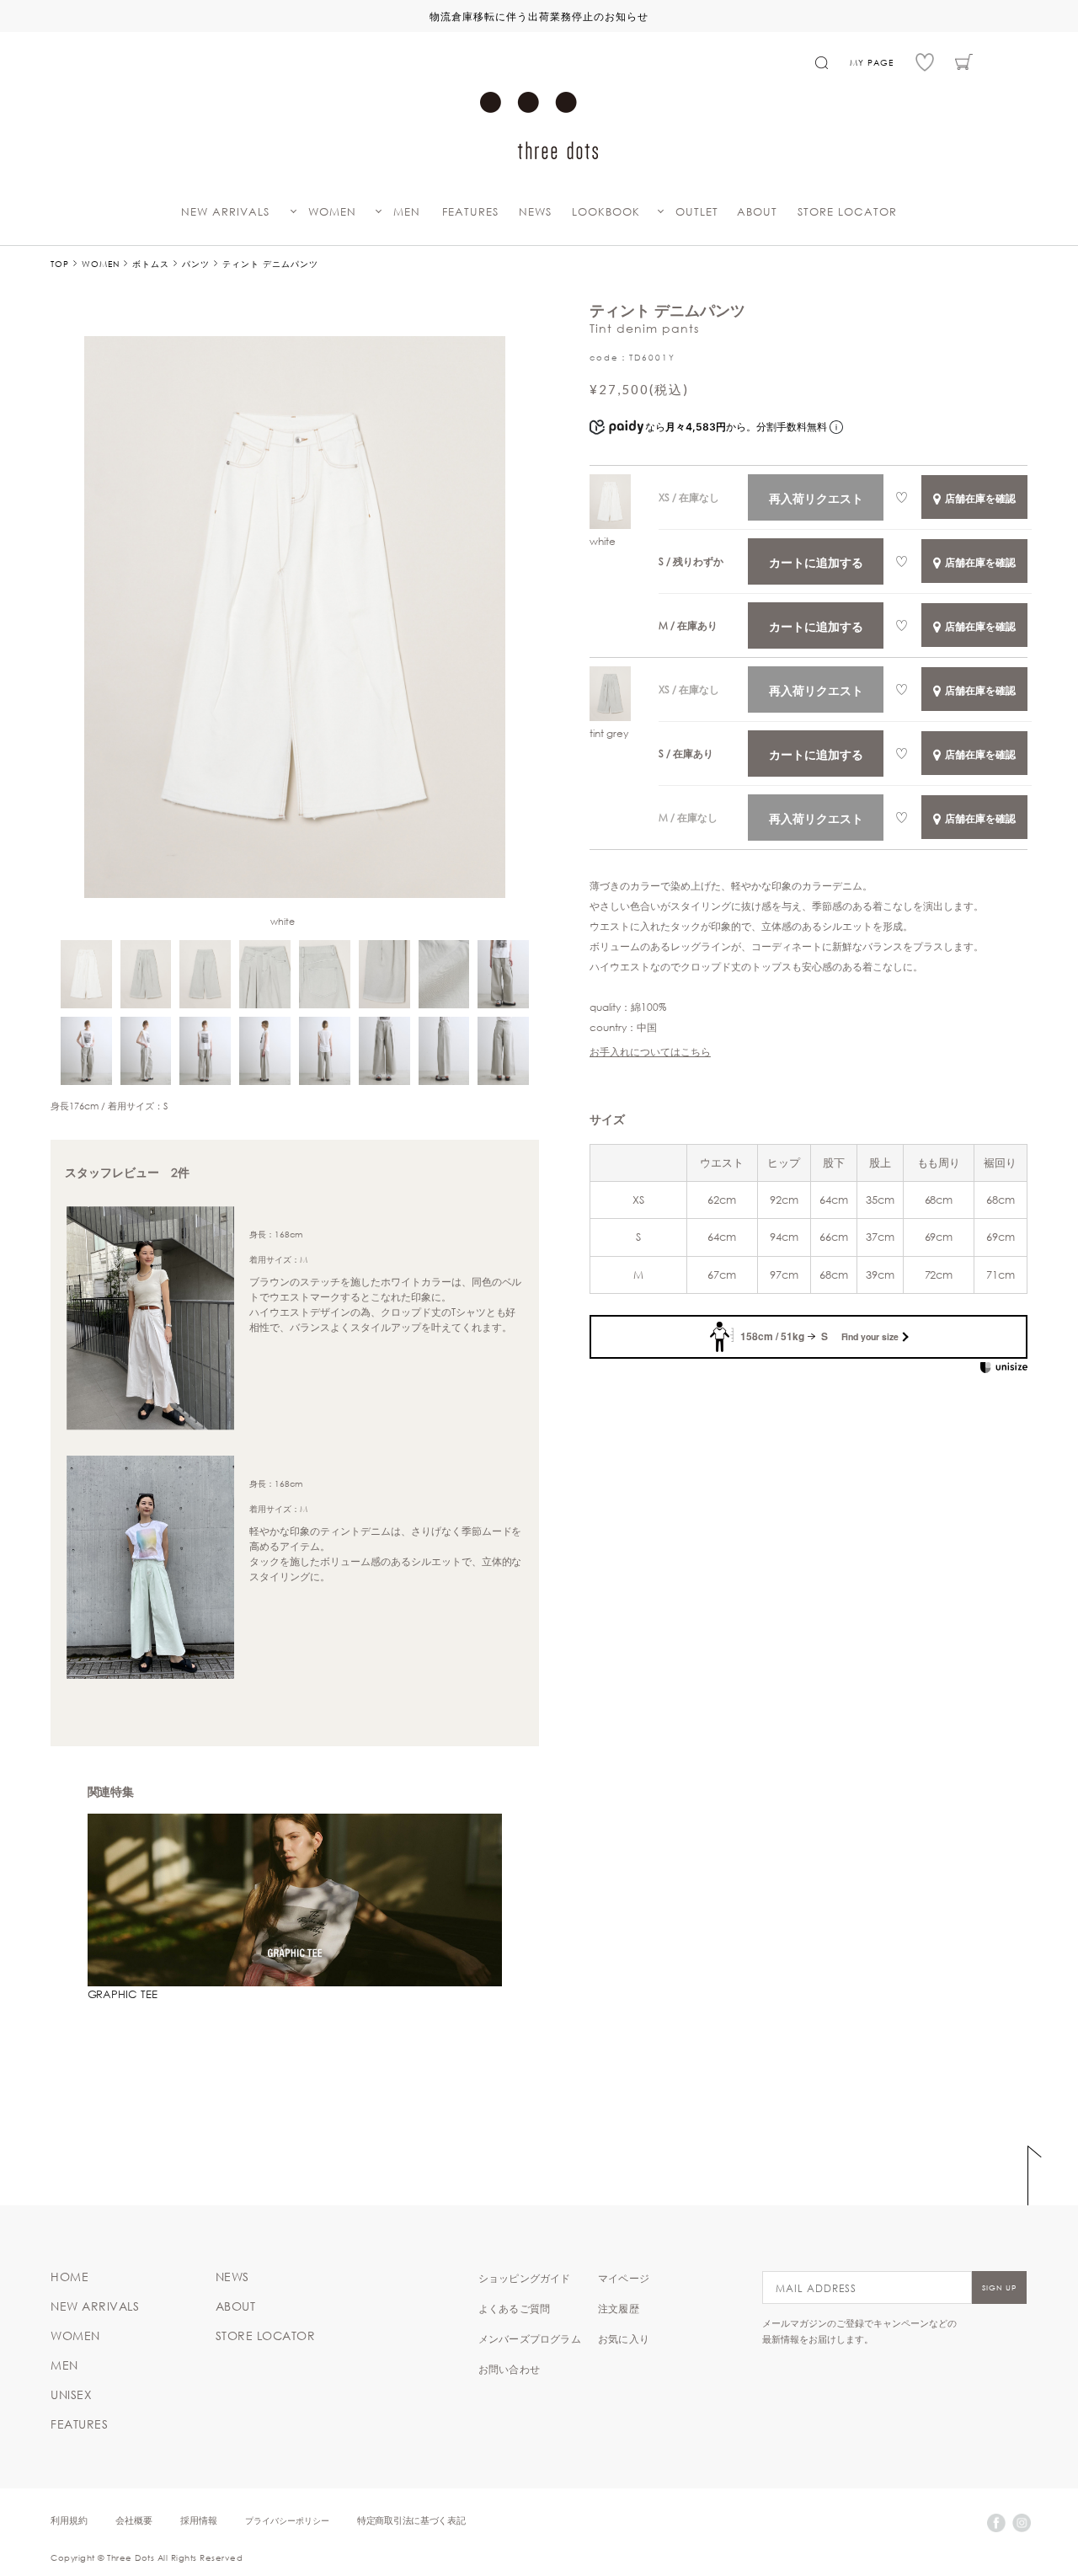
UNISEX (71, 2395)
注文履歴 (619, 2308)
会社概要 (134, 2520)
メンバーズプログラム (530, 2338)
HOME (69, 2277)
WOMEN (332, 212)
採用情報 (199, 2520)
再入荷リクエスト (816, 498)
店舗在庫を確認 (980, 498)
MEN (407, 212)
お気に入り (624, 2338)
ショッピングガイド (525, 2278)
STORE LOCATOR (847, 212)
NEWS (535, 212)
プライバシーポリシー (287, 2520)
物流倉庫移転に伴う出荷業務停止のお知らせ (539, 16)
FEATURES (470, 212)
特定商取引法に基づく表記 (411, 2520)
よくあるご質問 (514, 2308)
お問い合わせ (509, 2369)
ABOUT (757, 212)
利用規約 (69, 2520)
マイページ (624, 2278)
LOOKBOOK (606, 212)
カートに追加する (816, 562)
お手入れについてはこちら (650, 1051)
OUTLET (697, 212)
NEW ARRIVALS (225, 212)
